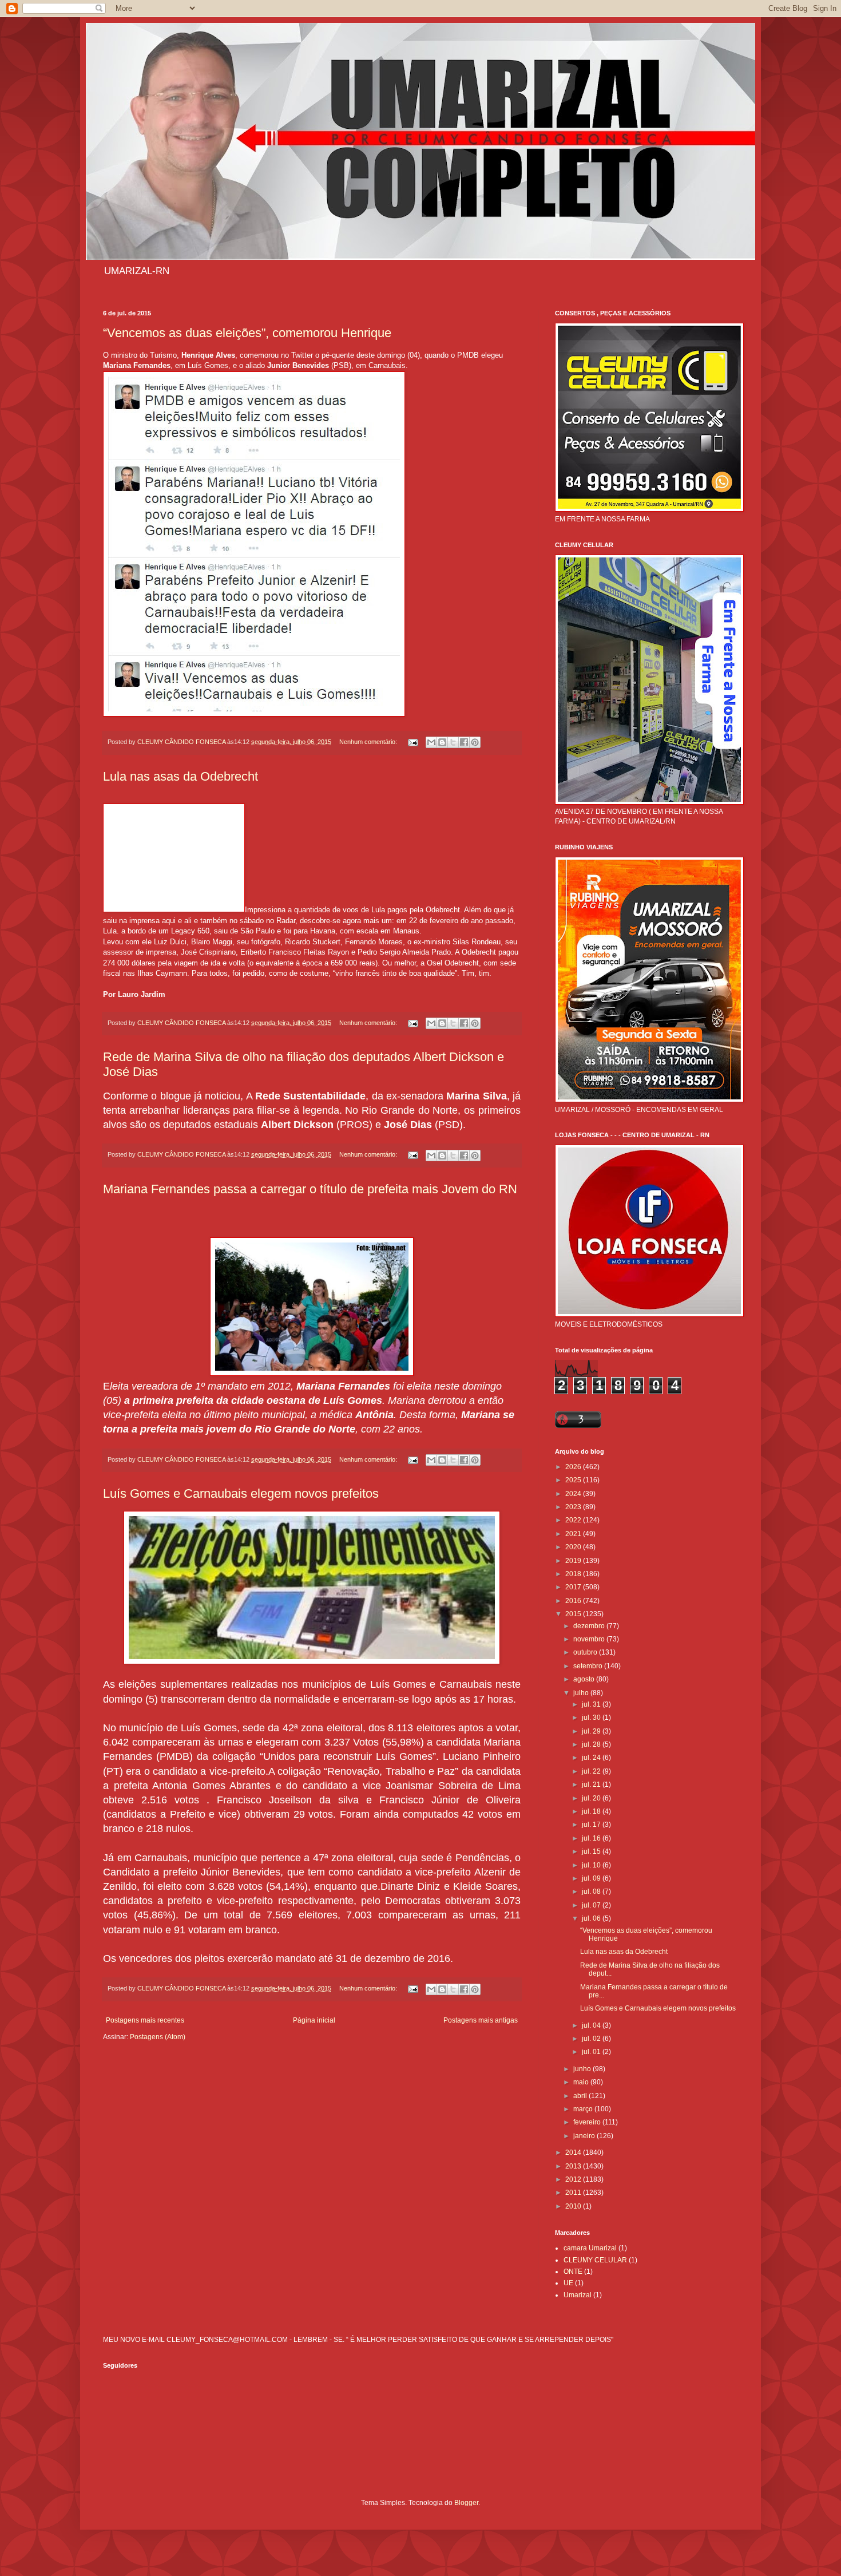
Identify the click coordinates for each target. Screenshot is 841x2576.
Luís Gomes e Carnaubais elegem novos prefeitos (241, 1493)
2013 (574, 2166)
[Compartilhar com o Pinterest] (475, 742)
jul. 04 (592, 2025)
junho (583, 2069)
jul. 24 (592, 1758)
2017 (574, 1587)
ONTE (573, 2272)
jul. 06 (592, 1918)
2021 (574, 1534)
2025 (574, 1480)
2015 (574, 1614)
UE (568, 2283)
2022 (574, 1520)
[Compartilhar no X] (453, 742)
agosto (585, 1679)
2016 (574, 1601)
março (584, 2109)
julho (582, 1693)
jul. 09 (592, 1878)
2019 (574, 1561)
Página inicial (314, 2020)
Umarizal (578, 2295)
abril (581, 2096)
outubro (586, 1652)
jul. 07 (592, 1905)
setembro (589, 1666)
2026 (574, 1467)
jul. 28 (592, 1744)
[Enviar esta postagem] (412, 742)
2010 (574, 2206)
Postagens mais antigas (481, 2020)
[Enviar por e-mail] (431, 742)
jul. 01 (592, 2052)
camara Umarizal (590, 2248)
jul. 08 (592, 1892)
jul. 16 (592, 1838)
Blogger (466, 2503)
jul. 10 (592, 1865)
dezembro (590, 1626)
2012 (574, 2179)
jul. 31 (592, 1704)
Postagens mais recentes (145, 2020)
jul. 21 (592, 1784)
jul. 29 (592, 1731)
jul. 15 (592, 1851)
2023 (574, 1507)
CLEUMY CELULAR (595, 2260)
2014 (574, 2152)
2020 (574, 1547)
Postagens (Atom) (158, 2037)
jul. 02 (592, 2039)
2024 (574, 1494)
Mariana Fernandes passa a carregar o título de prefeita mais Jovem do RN (310, 1189)
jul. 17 (592, 1825)
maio (582, 2082)
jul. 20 (592, 1798)
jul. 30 (592, 1718)
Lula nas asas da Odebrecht (181, 776)
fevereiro (588, 2122)
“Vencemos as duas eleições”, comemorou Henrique (247, 333)
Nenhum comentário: (369, 742)
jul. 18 (592, 1811)
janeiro (585, 2136)
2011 (574, 2193)
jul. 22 (592, 1771)
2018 (574, 1574)
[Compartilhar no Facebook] (464, 742)
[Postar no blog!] (442, 742)
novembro (590, 1639)
